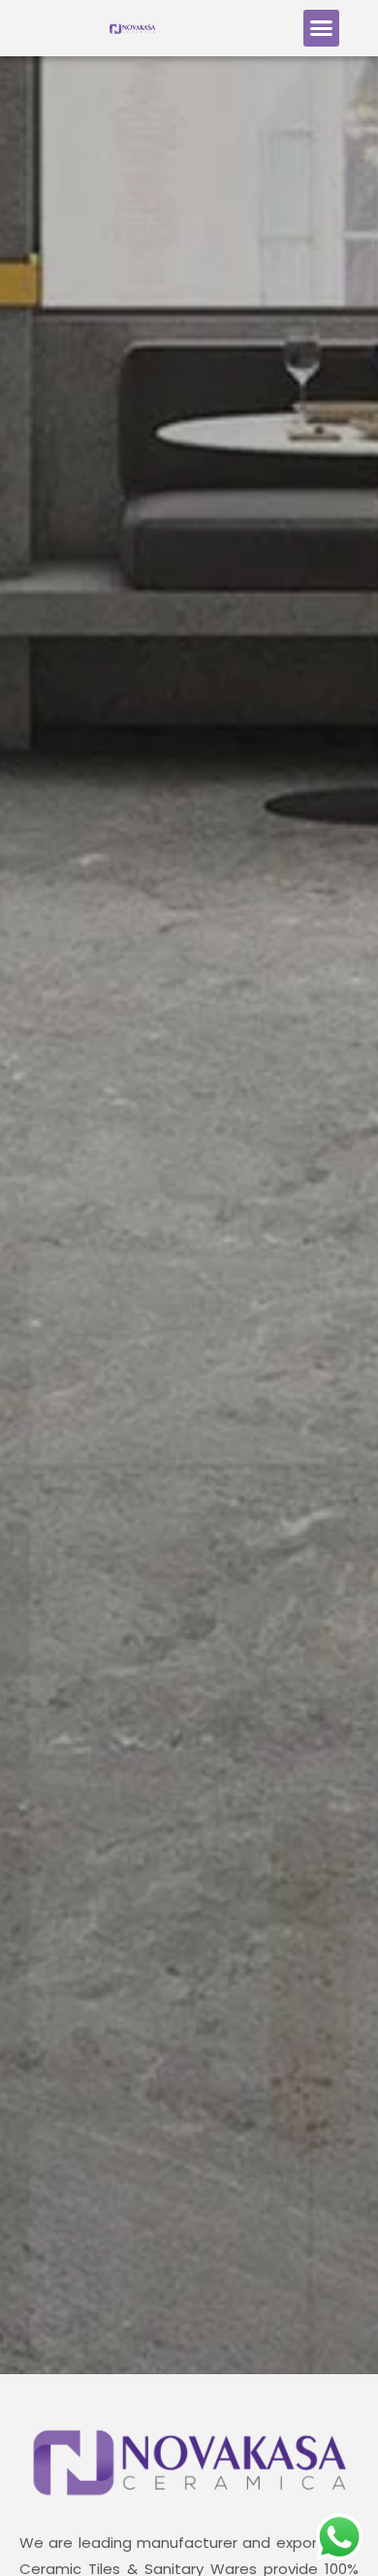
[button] (322, 28)
